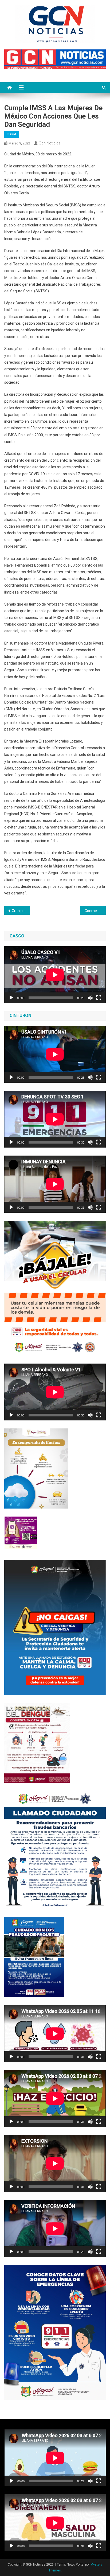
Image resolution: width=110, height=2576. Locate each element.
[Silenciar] (90, 998)
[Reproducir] (11, 998)
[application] (55, 975)
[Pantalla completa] (99, 998)
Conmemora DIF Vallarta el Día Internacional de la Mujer (95, 911)
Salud (12, 134)
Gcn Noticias (50, 143)
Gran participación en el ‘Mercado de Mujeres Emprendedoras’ (21, 911)
